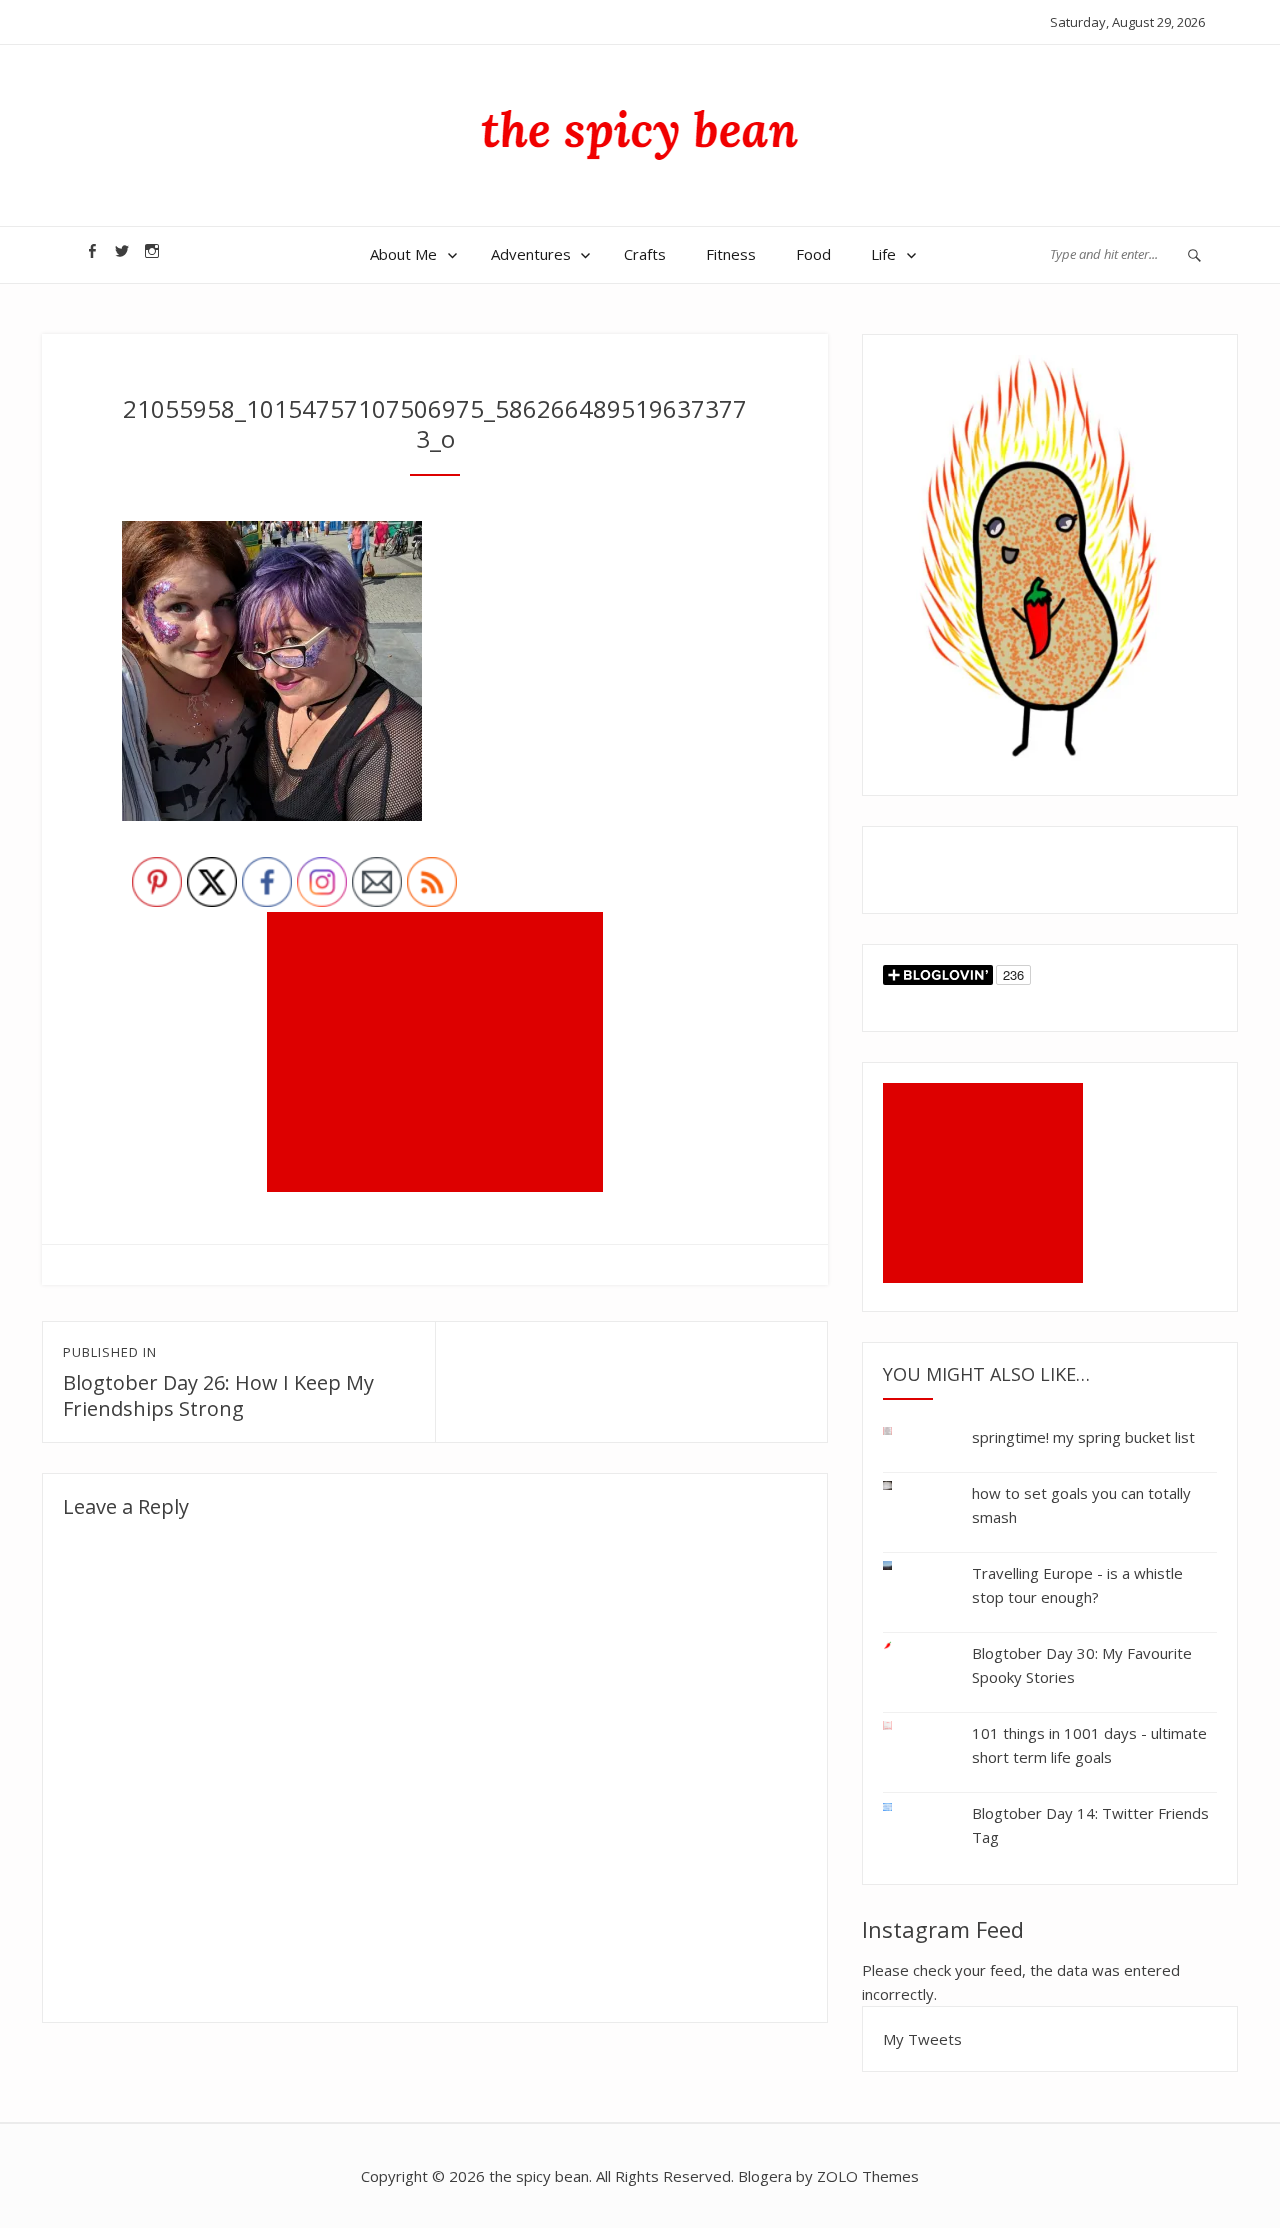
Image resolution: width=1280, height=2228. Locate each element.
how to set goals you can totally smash (1081, 1505)
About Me (403, 254)
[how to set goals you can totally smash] (903, 1485)
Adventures (531, 254)
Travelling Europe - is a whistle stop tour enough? (1077, 1585)
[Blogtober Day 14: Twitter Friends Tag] (903, 1803)
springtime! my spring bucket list (1083, 1437)
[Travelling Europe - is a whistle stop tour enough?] (903, 1565)
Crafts (645, 254)
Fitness (731, 254)
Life (883, 254)
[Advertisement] (439, 1054)
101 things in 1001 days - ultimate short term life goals (1089, 1745)
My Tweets (922, 2039)
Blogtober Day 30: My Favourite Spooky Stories (1082, 1665)
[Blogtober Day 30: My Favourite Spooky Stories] (903, 1645)
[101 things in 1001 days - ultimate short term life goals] (903, 1725)
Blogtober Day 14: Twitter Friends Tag (1090, 1825)
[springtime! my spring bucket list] (903, 1435)
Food (813, 254)
